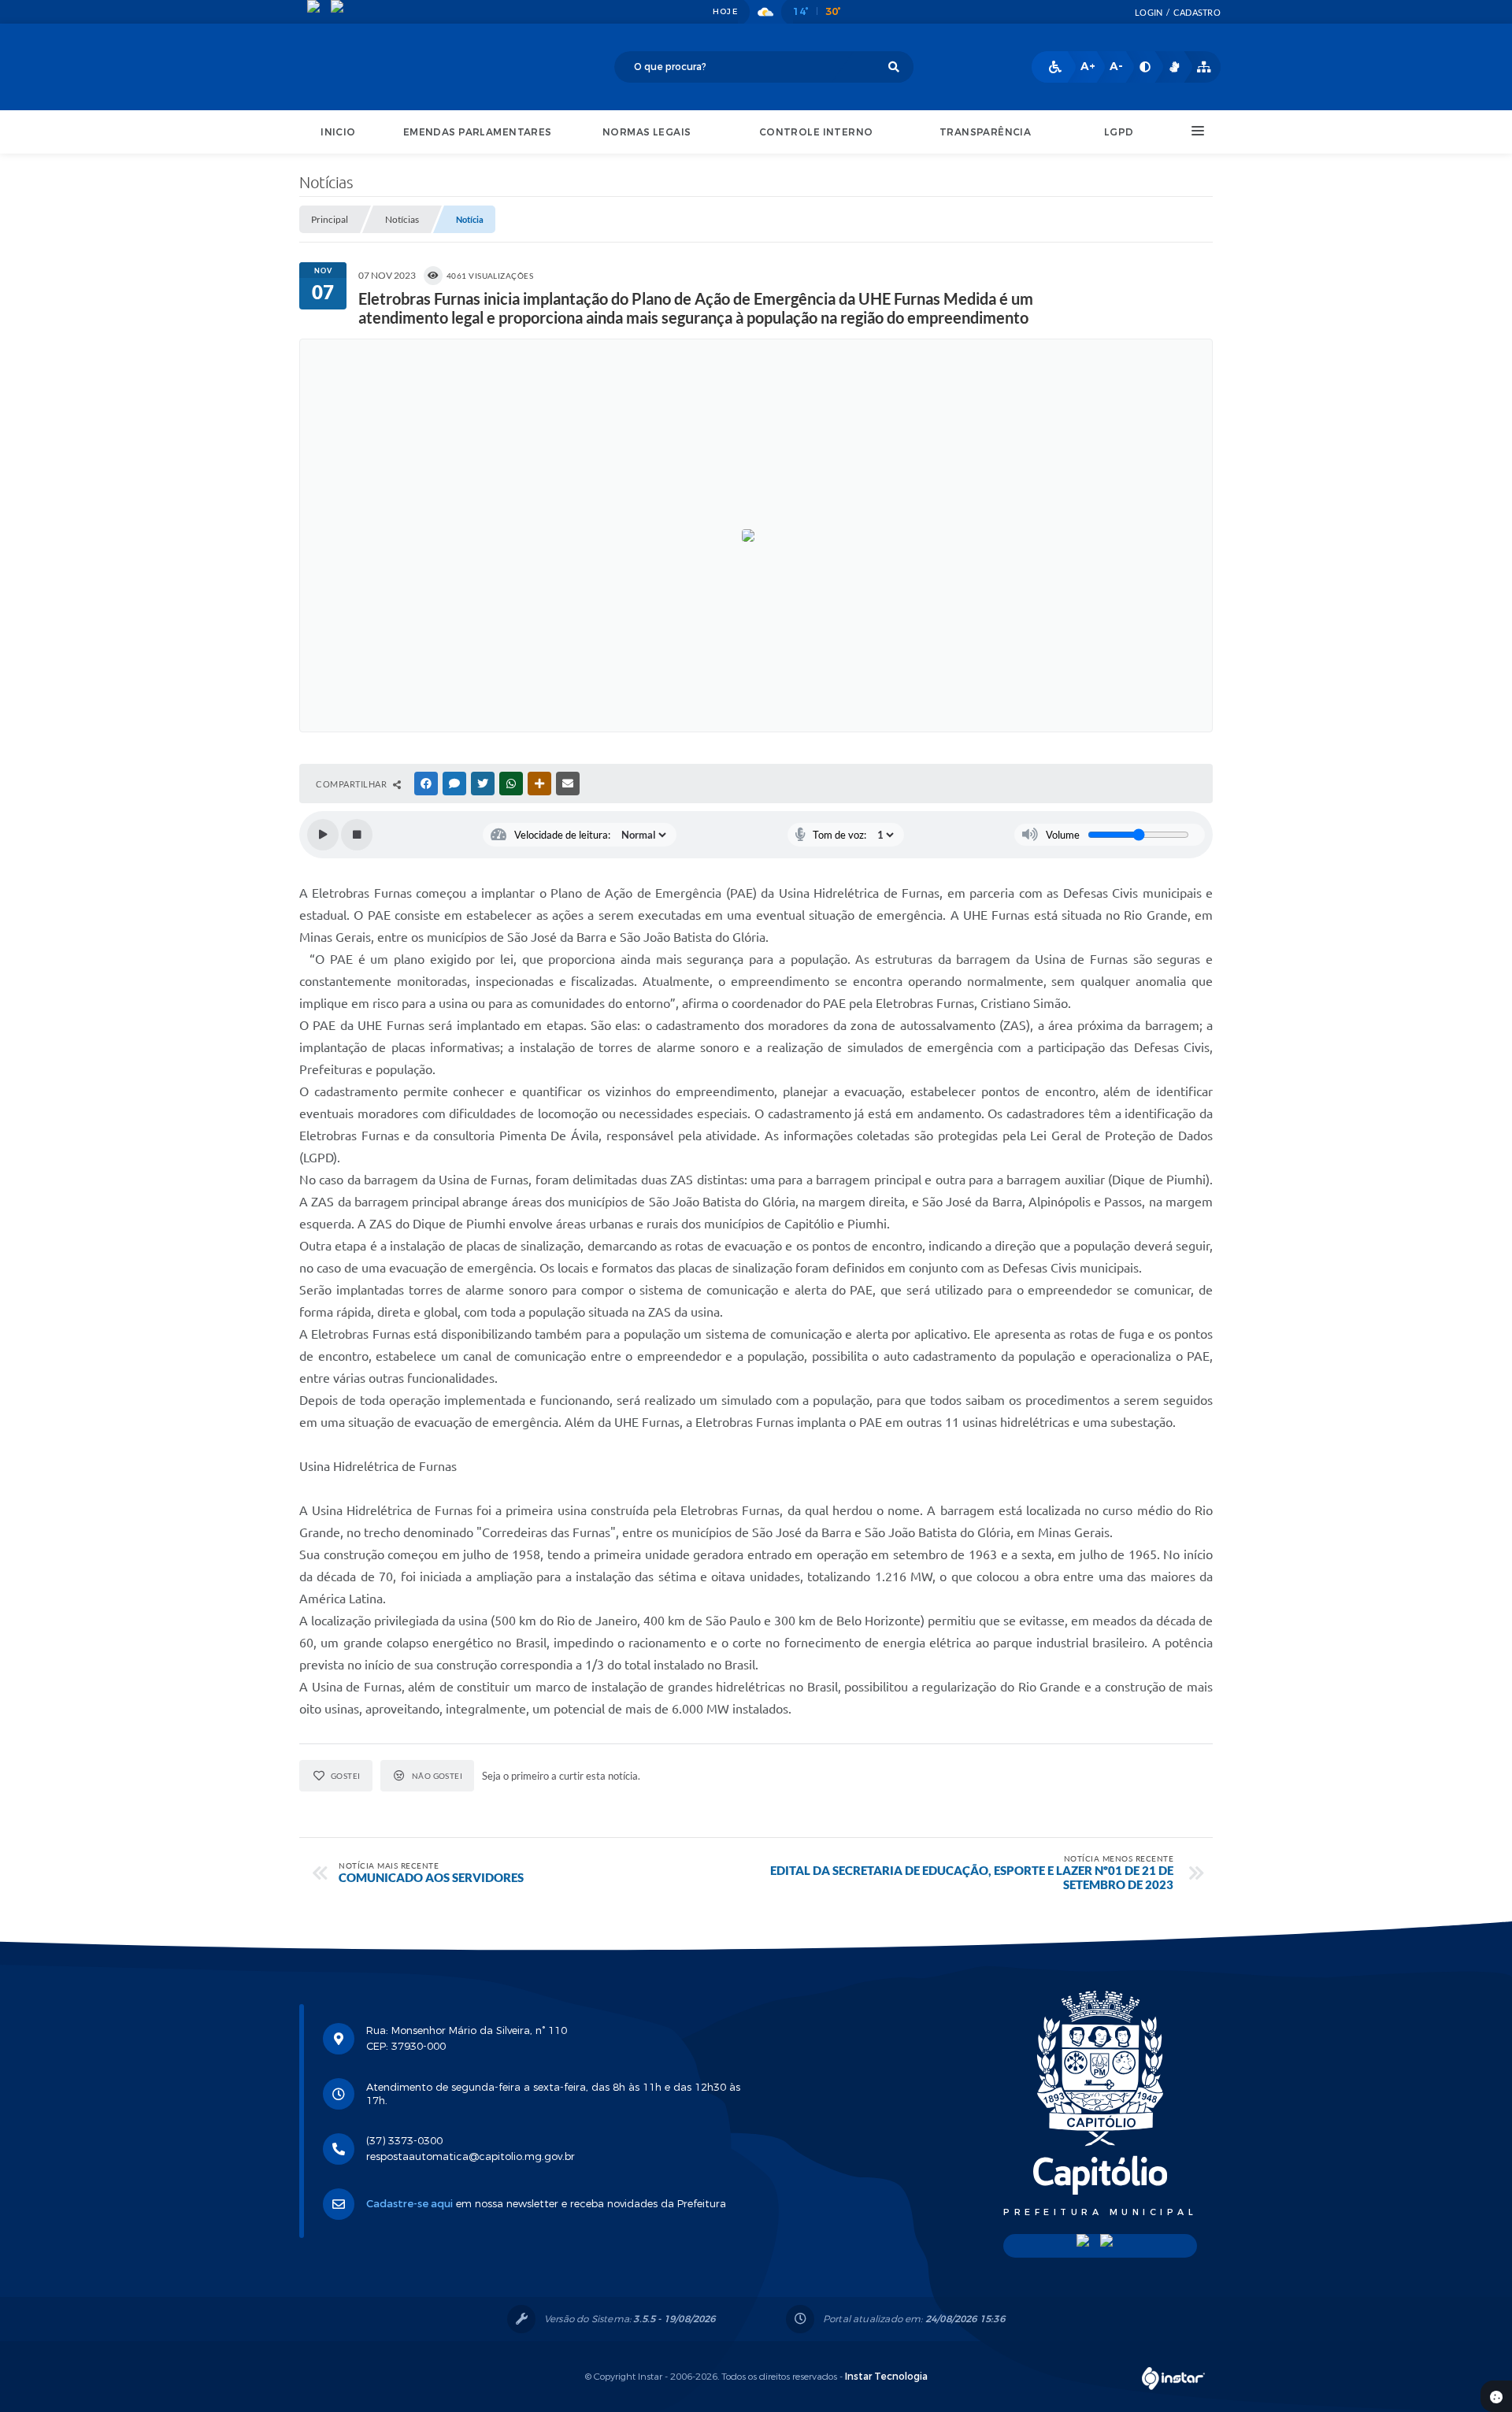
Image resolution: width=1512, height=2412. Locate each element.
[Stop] (357, 835)
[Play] (323, 835)
